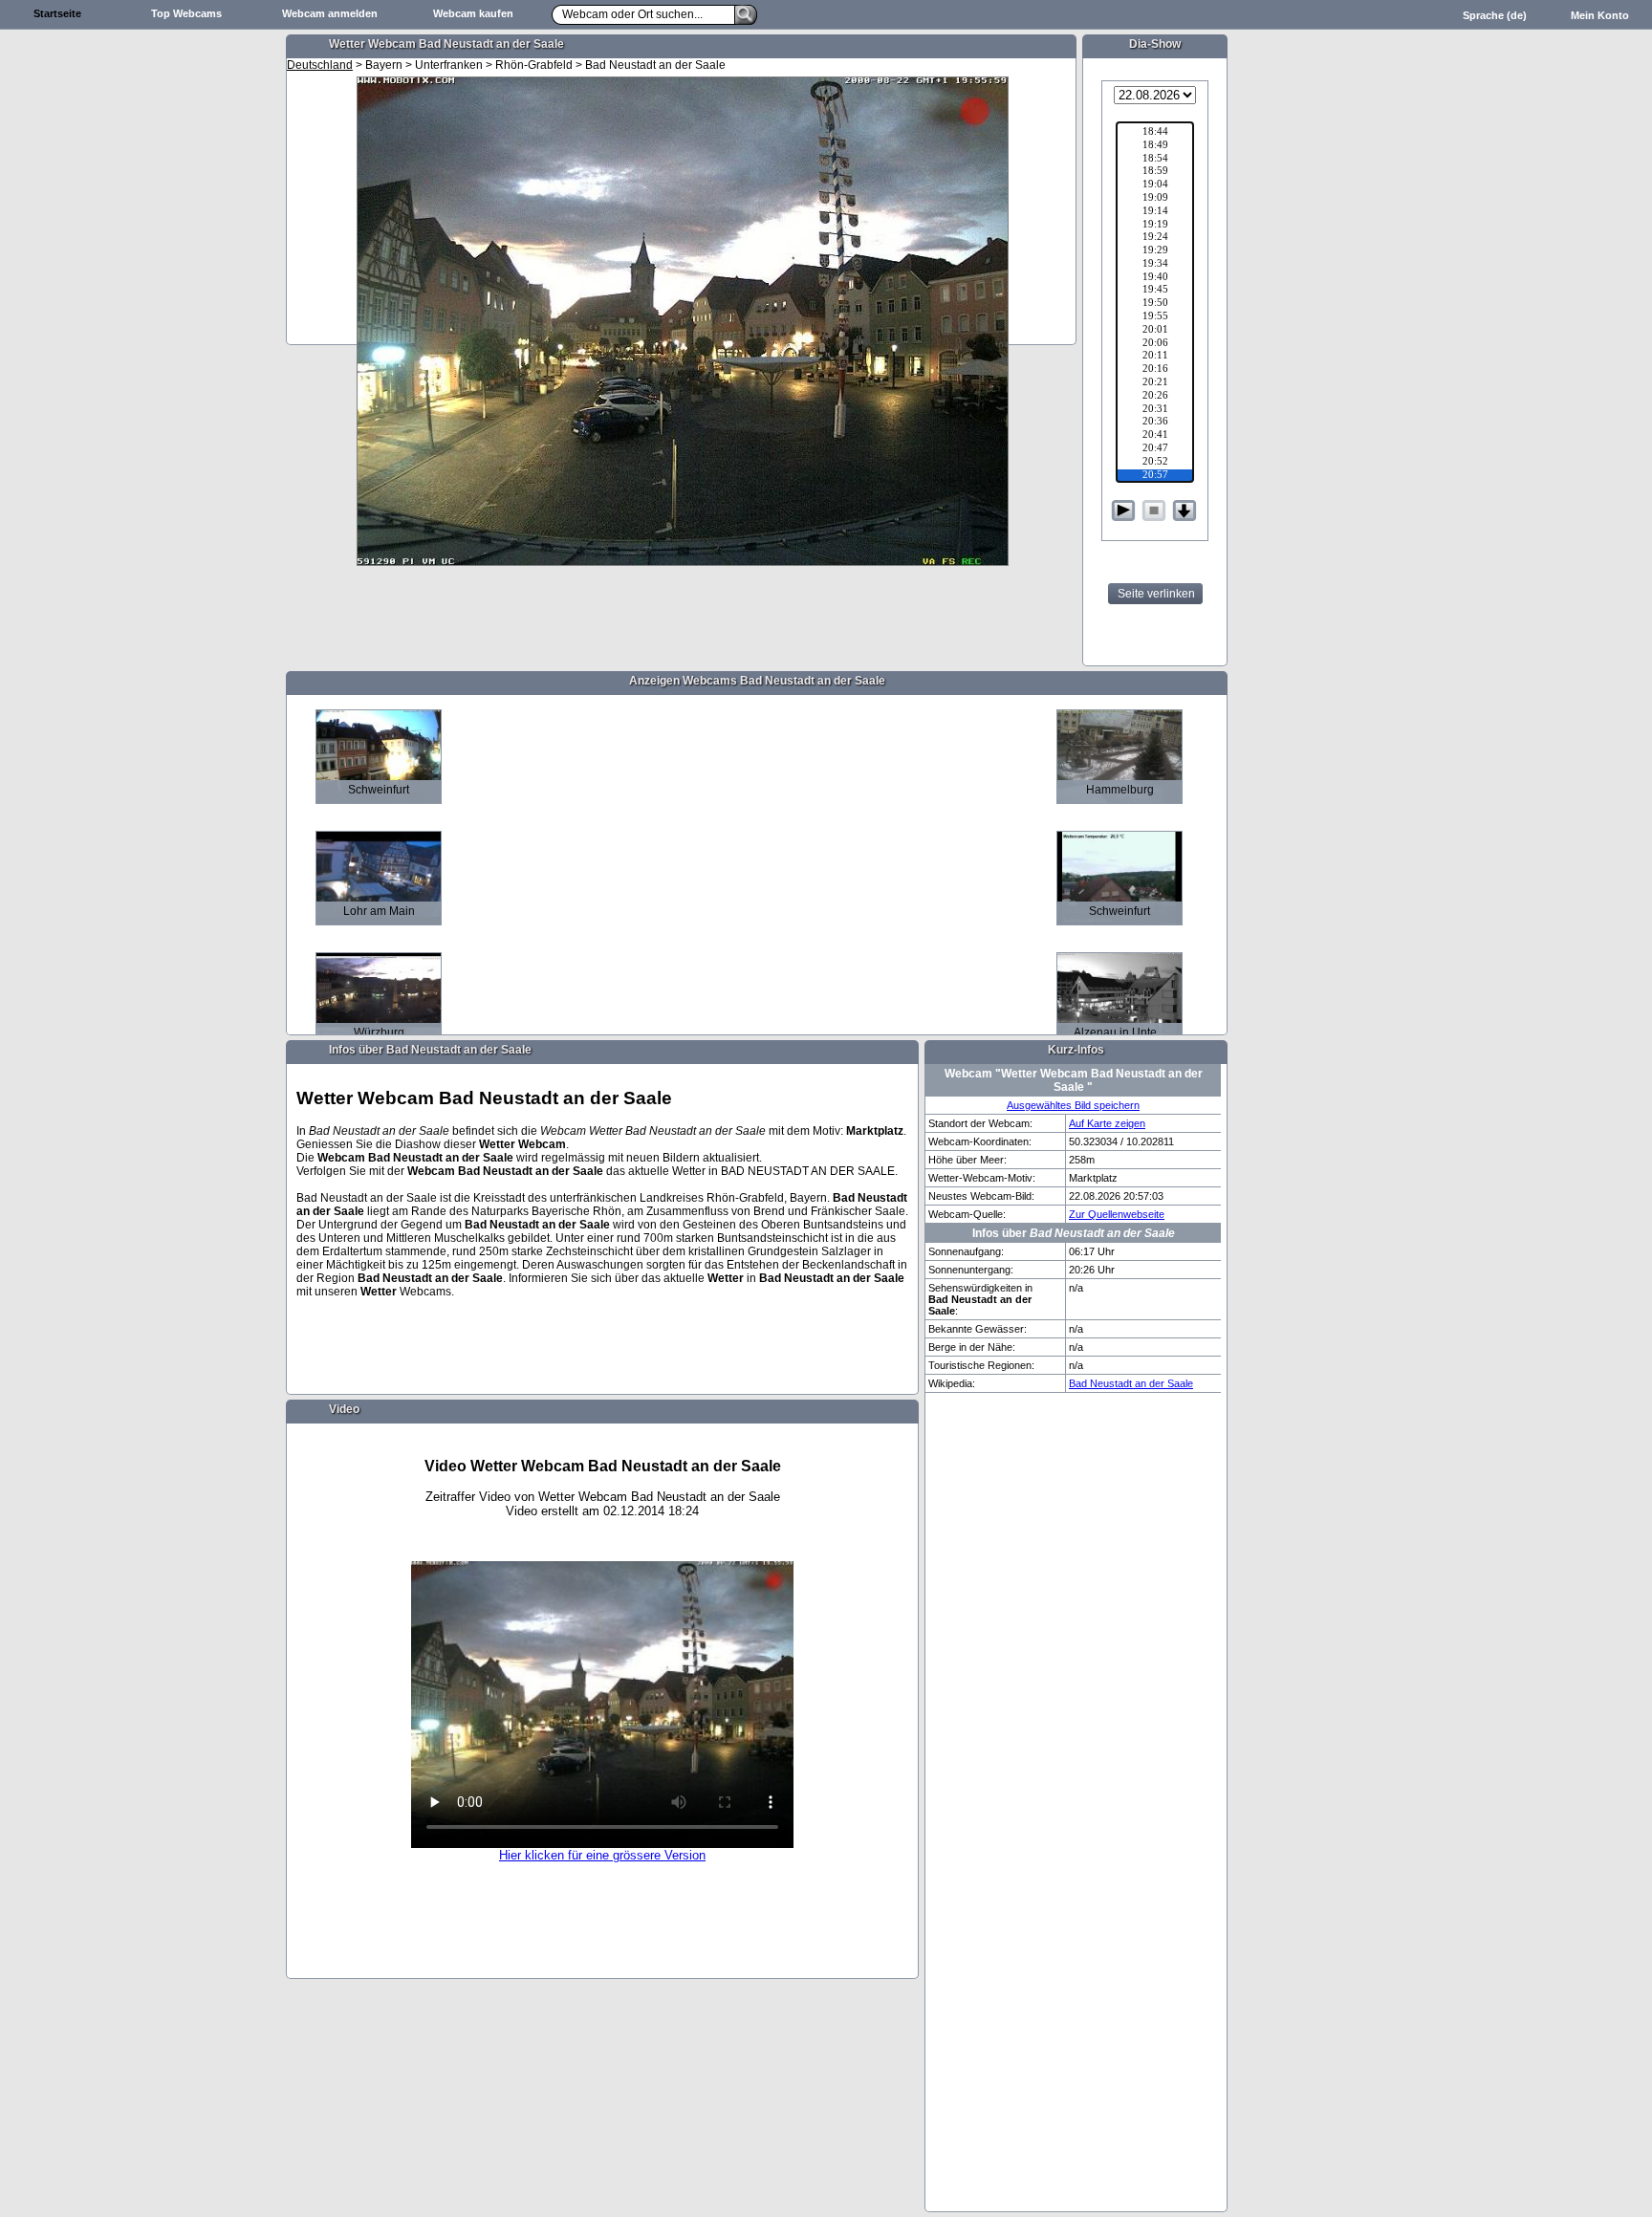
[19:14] (1155, 212)
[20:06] (1155, 344)
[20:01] (1155, 331)
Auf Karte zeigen (1107, 1123)
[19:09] (1155, 199)
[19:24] (1155, 238)
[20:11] (1155, 357)
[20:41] (1155, 436)
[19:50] (1155, 304)
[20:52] (1155, 463)
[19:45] (1155, 291)
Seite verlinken (1156, 594)
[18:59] (1155, 172)
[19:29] (1155, 251)
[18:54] (1155, 160)
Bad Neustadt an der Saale (1131, 1383)
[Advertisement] (205, 331)
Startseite (57, 13)
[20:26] (1155, 397)
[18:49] (1155, 146)
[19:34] (1155, 265)
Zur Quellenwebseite (1117, 1214)
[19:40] (1155, 278)
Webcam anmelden (330, 13)
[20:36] (1155, 423)
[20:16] (1155, 370)
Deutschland (320, 65)
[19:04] (1155, 185)
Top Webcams (186, 13)
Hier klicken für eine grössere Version (602, 1855)
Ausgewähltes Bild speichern (1073, 1105)
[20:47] (1155, 449)
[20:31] (1155, 410)
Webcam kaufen (473, 13)
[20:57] (1155, 476)
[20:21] (1155, 383)
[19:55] (1155, 317)
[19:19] (1155, 226)
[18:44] (1155, 133)
